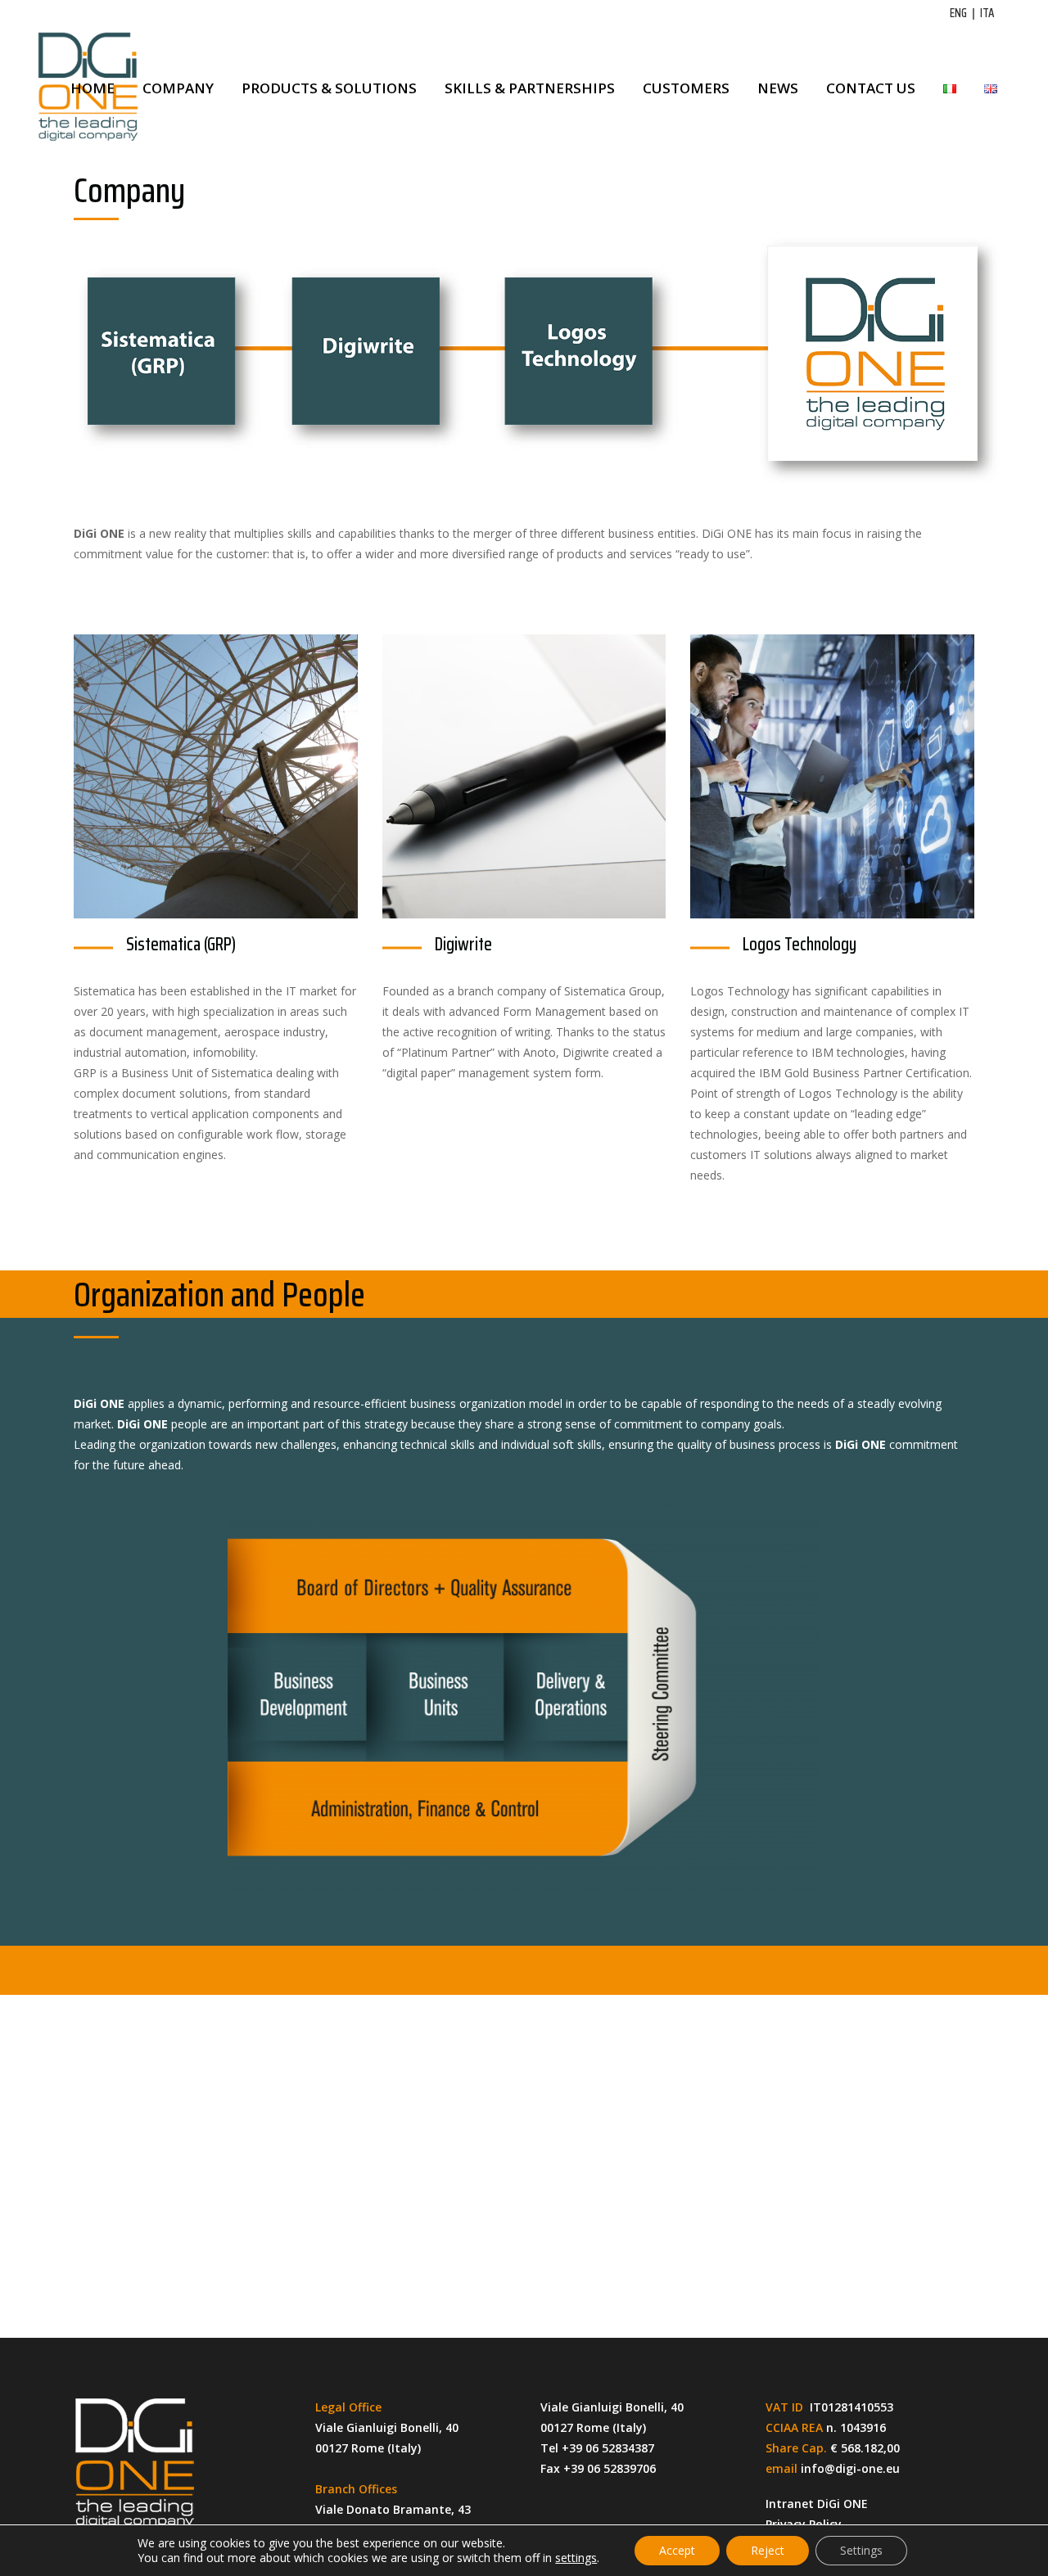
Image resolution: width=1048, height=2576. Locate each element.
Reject (768, 2550)
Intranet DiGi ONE (817, 2504)
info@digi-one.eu (850, 2468)
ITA (987, 13)
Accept (677, 2550)
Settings (861, 2550)
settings (576, 2558)
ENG (958, 13)
